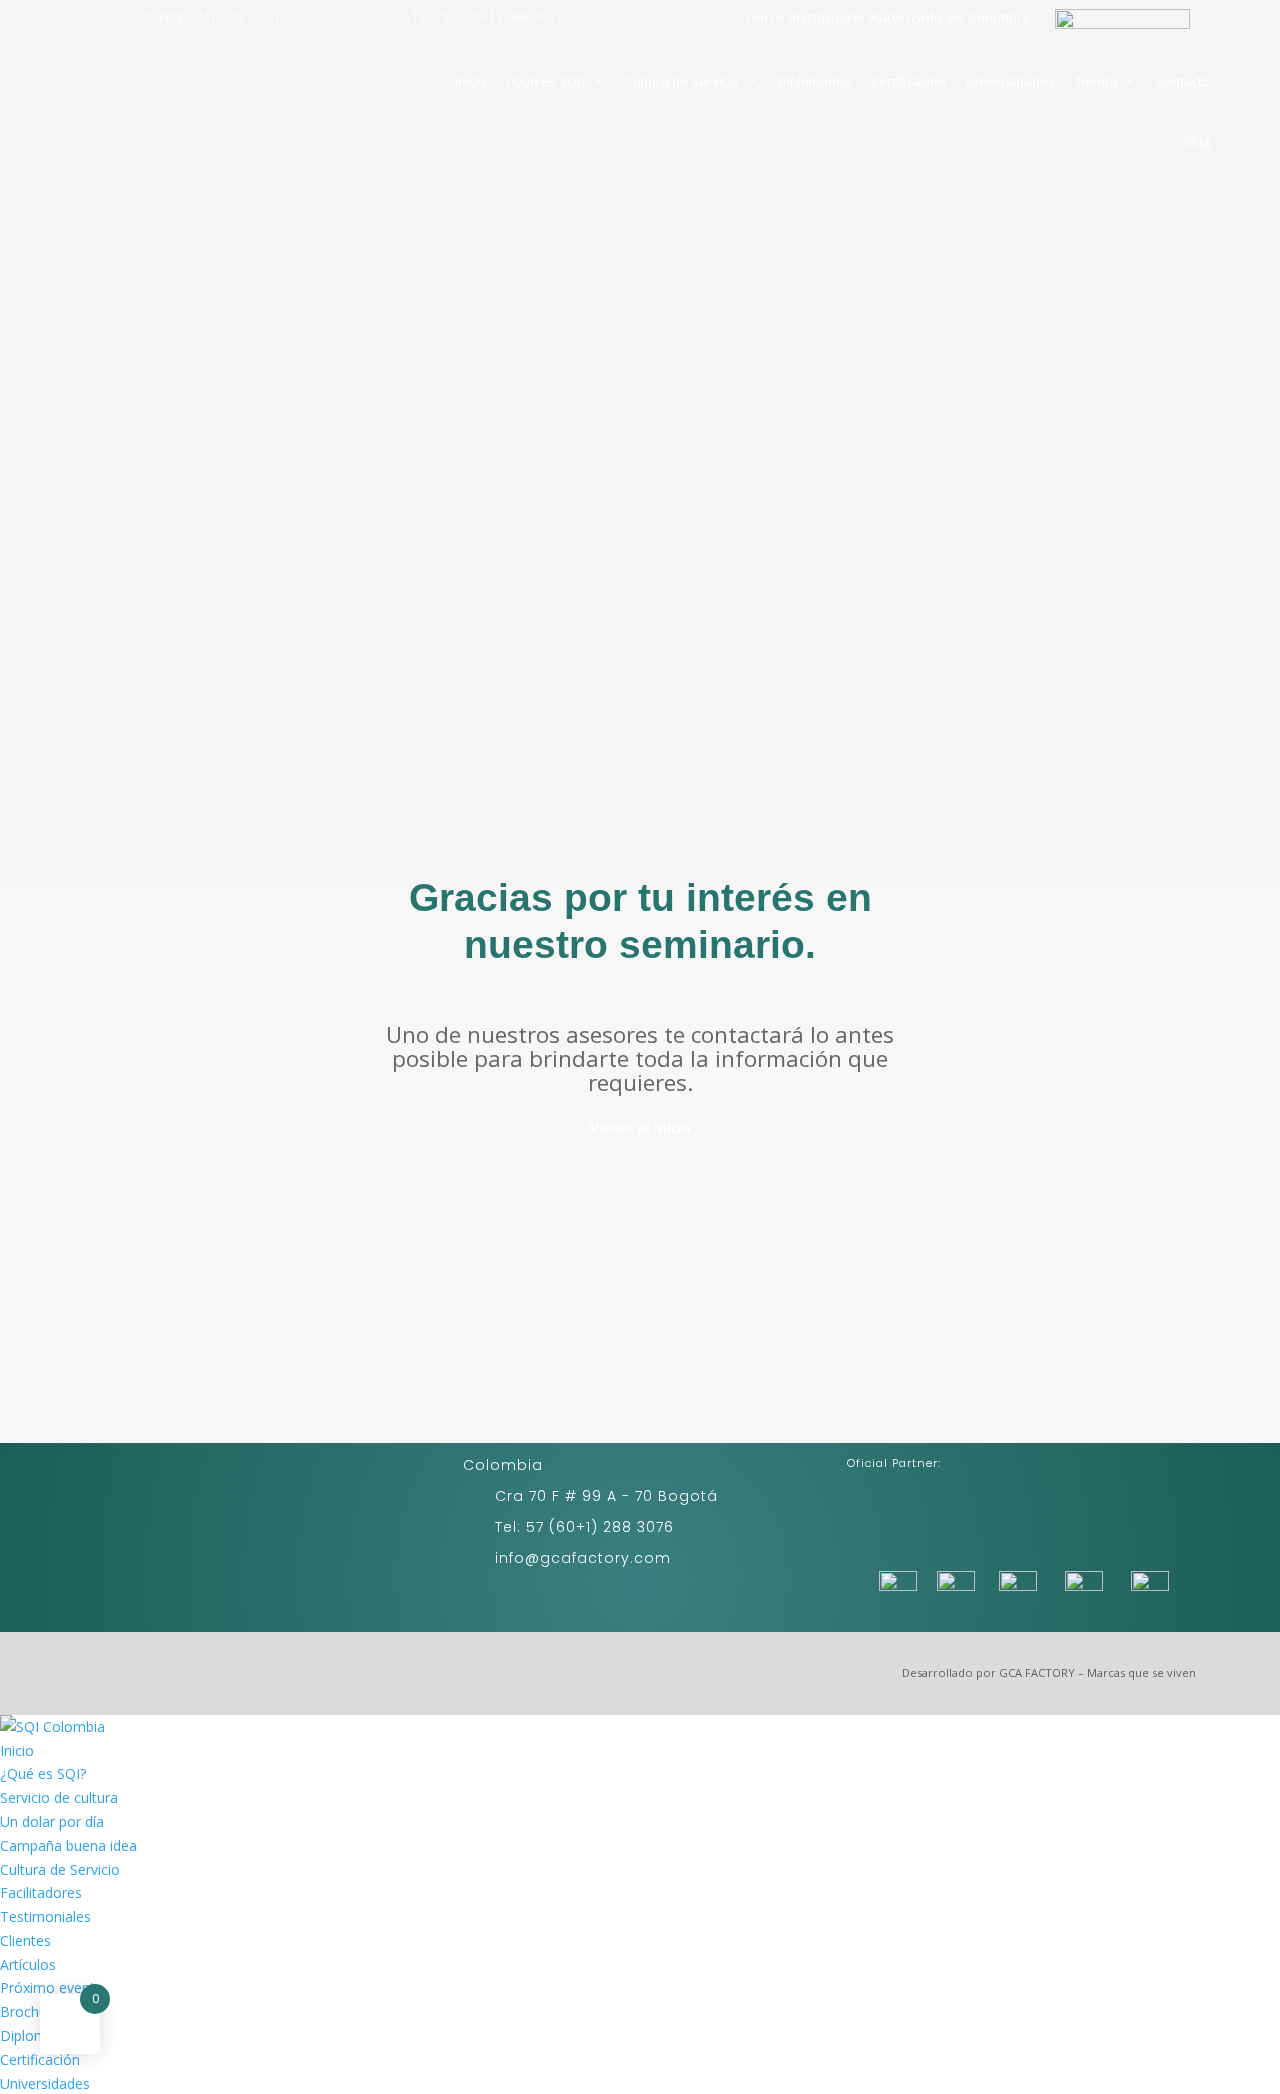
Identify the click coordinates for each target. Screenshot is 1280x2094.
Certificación (908, 81)
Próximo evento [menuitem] (52, 1987)
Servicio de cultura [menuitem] (59, 1797)
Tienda (1096, 81)
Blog (1197, 141)
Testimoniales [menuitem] (45, 1916)
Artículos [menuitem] (28, 1964)
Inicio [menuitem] (17, 1750)
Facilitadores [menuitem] (41, 1892)
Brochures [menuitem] (33, 2011)
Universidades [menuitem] (45, 2083)
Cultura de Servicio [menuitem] (60, 1869)
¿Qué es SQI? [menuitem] (43, 1773)
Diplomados (814, 81)
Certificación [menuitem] (40, 2059)
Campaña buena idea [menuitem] (68, 1845)
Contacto (1183, 81)
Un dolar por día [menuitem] (52, 1821)
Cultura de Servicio (682, 81)
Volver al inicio (640, 1127)
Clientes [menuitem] (25, 1940)
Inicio (470, 81)
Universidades (1010, 81)
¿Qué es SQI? (546, 81)
